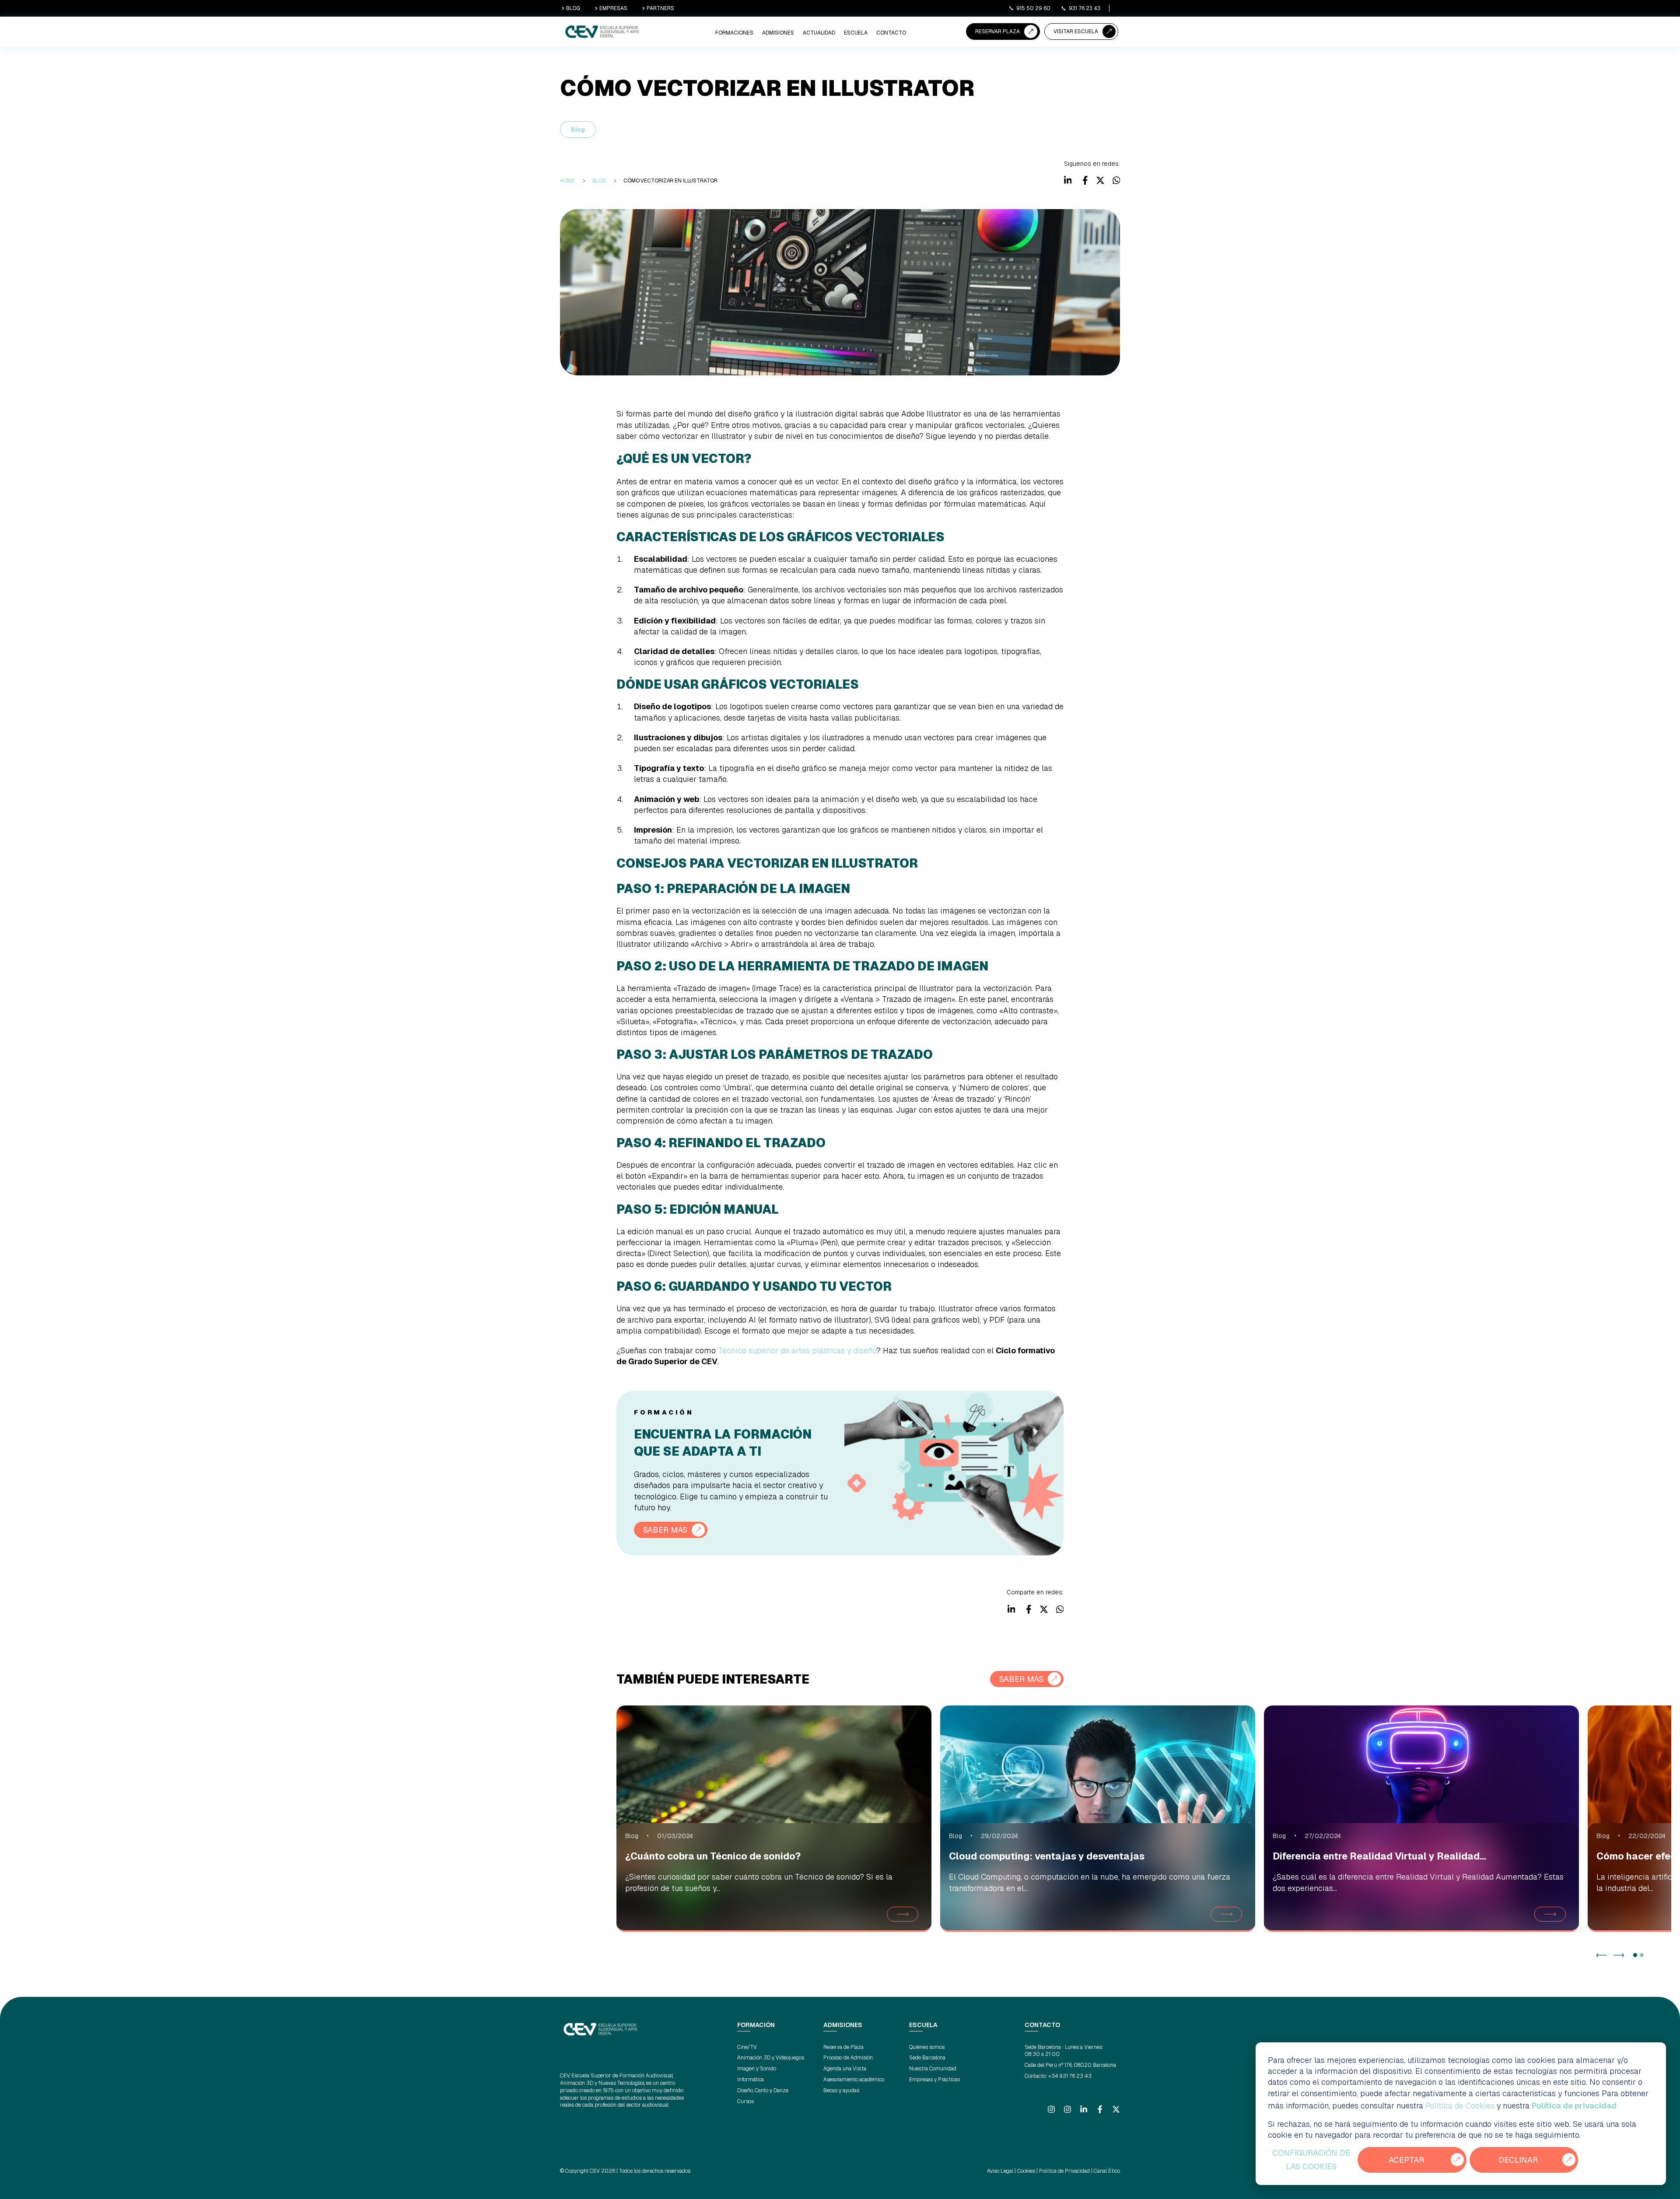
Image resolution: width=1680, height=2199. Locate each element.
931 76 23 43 (1085, 8)
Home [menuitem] (567, 181)
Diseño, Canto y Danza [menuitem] (763, 2090)
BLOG (573, 8)
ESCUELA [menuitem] (856, 33)
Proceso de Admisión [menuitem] (848, 2058)
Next (1619, 1955)
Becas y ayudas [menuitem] (841, 2090)
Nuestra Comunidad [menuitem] (933, 2069)
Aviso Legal (1000, 2171)
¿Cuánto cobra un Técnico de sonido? (713, 1856)
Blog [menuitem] (599, 181)
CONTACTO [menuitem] (891, 33)
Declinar (1518, 2160)
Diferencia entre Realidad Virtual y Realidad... (1379, 1856)
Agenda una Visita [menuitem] (845, 2069)
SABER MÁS (665, 1530)
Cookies (1026, 2171)
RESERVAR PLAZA (997, 32)
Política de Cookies (1460, 2106)
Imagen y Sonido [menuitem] (757, 2069)
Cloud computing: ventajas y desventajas (1047, 1856)
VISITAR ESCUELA (1076, 32)
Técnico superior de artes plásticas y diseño (797, 1350)
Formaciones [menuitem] (734, 33)
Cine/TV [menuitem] (747, 2047)
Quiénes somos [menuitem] (927, 2047)
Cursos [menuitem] (745, 2101)
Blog (578, 130)
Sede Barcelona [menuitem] (927, 2058)
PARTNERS (660, 8)
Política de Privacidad (1064, 2171)
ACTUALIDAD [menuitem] (819, 33)
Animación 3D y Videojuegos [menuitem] (771, 2058)
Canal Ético (1107, 2171)
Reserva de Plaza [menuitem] (843, 2047)
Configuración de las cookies (1311, 2160)
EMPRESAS (613, 8)
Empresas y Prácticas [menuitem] (934, 2080)
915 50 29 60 (1033, 8)
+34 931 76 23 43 (1070, 2076)
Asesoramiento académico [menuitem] (854, 2080)
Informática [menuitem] (751, 2080)
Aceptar (1406, 2160)
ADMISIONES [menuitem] (778, 33)
